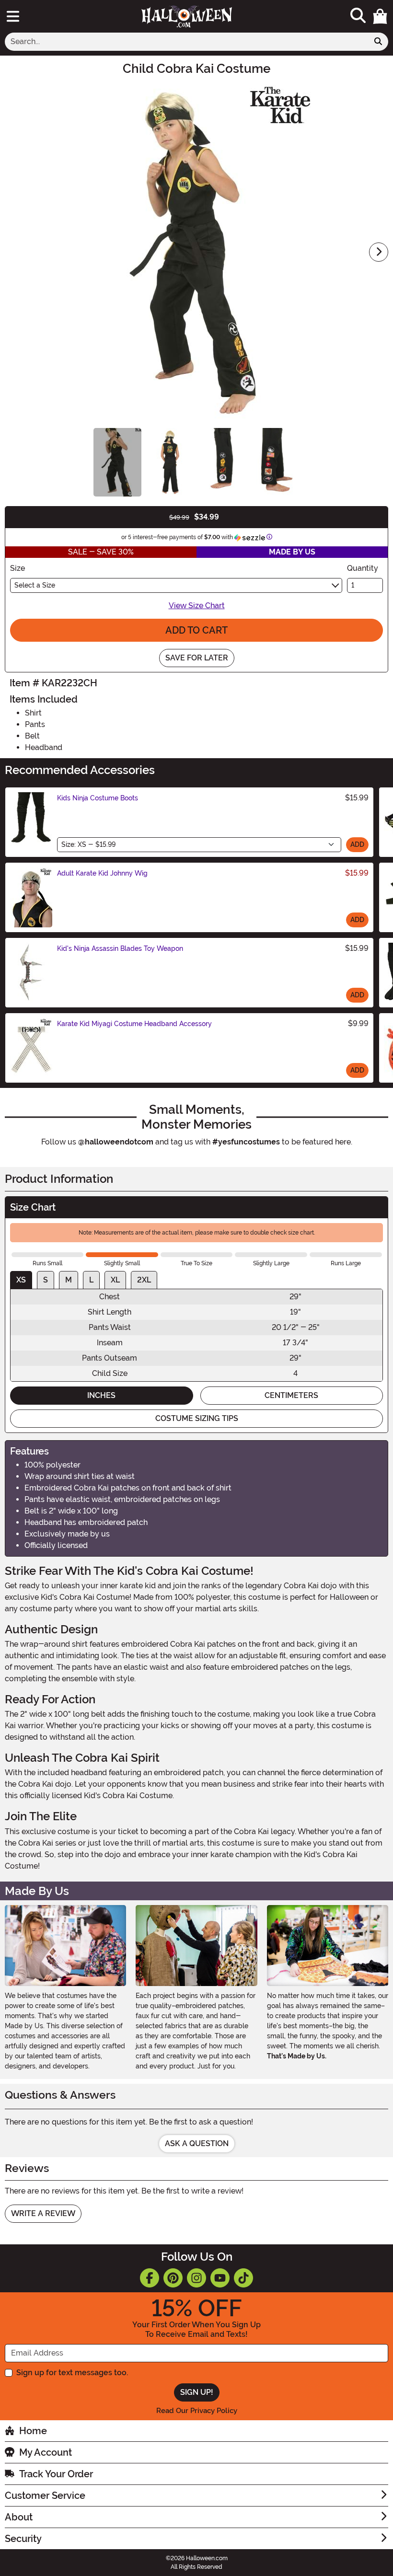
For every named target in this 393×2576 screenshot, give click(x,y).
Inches (101, 1395)
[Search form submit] (378, 42)
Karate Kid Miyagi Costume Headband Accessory (134, 1024)
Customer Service (45, 2495)
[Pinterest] (173, 2278)
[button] (380, 16)
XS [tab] (21, 1280)
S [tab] (46, 1280)
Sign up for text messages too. (72, 2373)
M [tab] (69, 1280)
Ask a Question (197, 2143)
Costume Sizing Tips (197, 1418)
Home (33, 2431)
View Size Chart (197, 606)
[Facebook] (150, 2278)
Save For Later (197, 658)
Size (17, 568)
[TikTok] (243, 2278)
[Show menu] (13, 16)
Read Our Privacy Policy (197, 2411)
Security (23, 2539)
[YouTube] (220, 2278)
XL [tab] (115, 1280)
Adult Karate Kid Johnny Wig (102, 873)
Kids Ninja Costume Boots (98, 798)
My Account (46, 2452)
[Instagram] (196, 2278)
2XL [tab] (144, 1280)
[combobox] (187, 42)
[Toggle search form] (358, 16)
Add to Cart (196, 630)
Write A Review (43, 2213)
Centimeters (291, 1395)
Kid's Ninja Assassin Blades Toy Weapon (120, 948)
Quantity (363, 568)
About (19, 2517)
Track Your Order (56, 2474)
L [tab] (91, 1280)
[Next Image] (379, 252)
